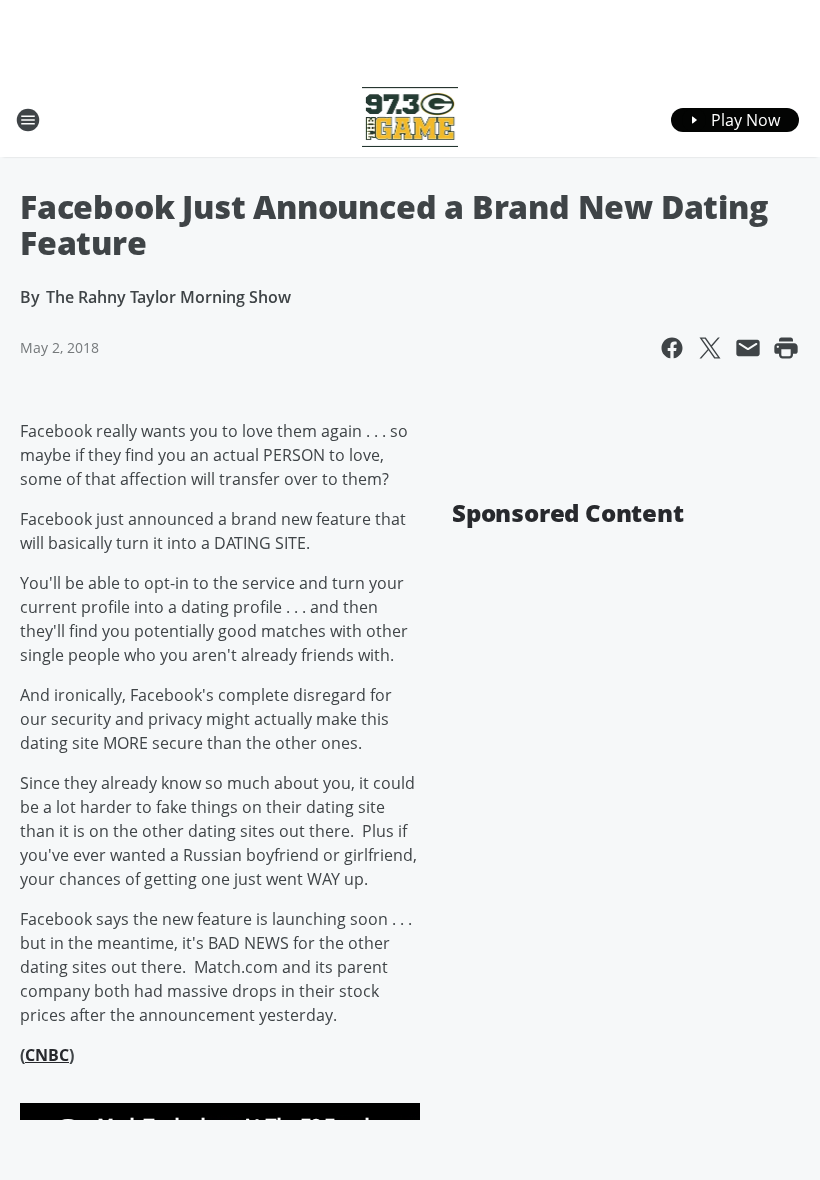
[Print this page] (786, 348)
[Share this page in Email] (748, 348)
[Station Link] (410, 119)
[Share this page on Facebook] (672, 348)
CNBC (47, 1055)
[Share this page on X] (710, 348)
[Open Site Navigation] (28, 120)
